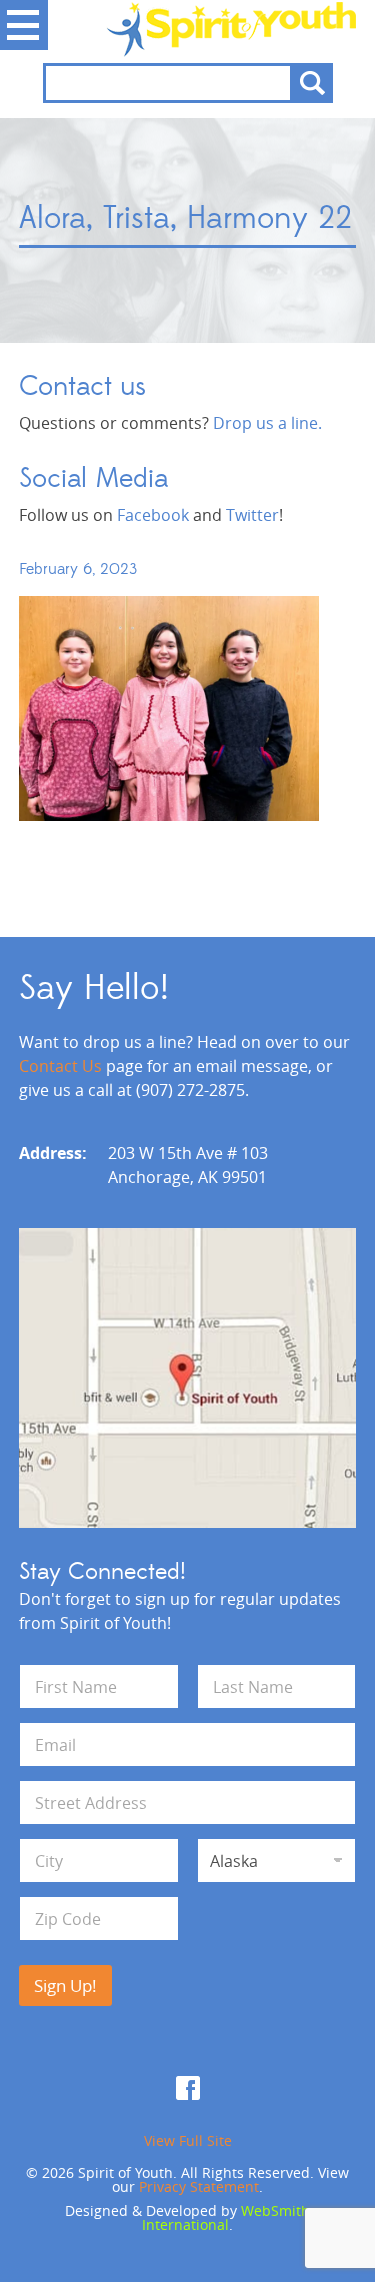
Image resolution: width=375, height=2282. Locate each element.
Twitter (252, 515)
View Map (188, 1378)
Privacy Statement (199, 2186)
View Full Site (188, 2140)
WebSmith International (226, 2217)
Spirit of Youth (188, 29)
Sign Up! (65, 1985)
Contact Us (60, 1066)
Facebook (153, 515)
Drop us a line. (267, 423)
